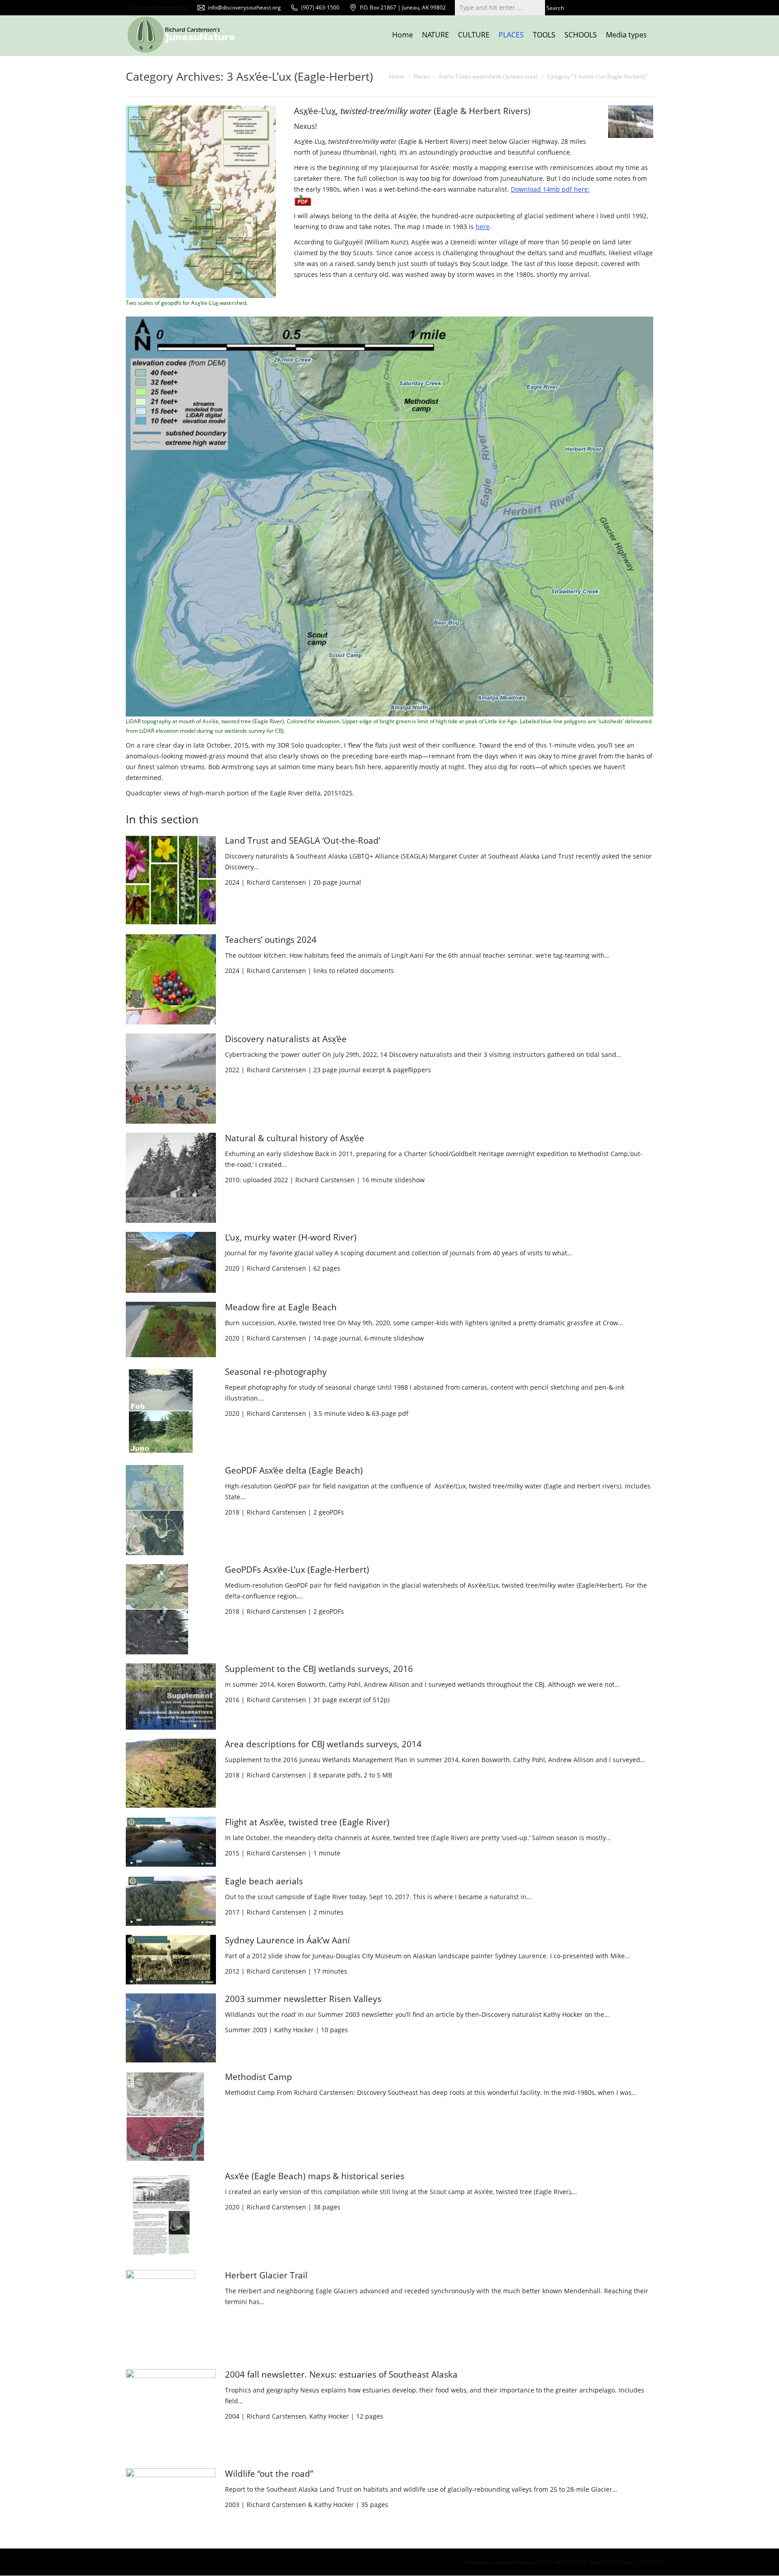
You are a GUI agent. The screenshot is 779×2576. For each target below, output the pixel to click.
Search (555, 8)
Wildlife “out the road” (269, 2474)
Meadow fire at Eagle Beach (281, 1307)
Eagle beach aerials (264, 1881)
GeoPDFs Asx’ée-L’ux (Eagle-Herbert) (297, 1570)
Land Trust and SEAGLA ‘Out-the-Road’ (302, 840)
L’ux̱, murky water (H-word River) (291, 1237)
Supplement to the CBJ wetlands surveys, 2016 (319, 1669)
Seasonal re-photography (276, 1372)
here (483, 227)
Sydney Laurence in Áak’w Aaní (287, 1940)
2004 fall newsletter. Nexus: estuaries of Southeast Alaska (341, 2374)
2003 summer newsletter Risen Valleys (303, 1999)
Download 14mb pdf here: (550, 189)
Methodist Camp (259, 2077)
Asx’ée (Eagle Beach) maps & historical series (315, 2176)
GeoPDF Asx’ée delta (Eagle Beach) (294, 1470)
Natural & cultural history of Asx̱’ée (295, 1138)
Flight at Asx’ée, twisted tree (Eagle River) (307, 1822)
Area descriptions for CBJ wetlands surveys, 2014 (323, 1744)
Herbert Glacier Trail (266, 2275)
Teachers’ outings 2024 (271, 940)
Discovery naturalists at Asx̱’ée (286, 1039)
